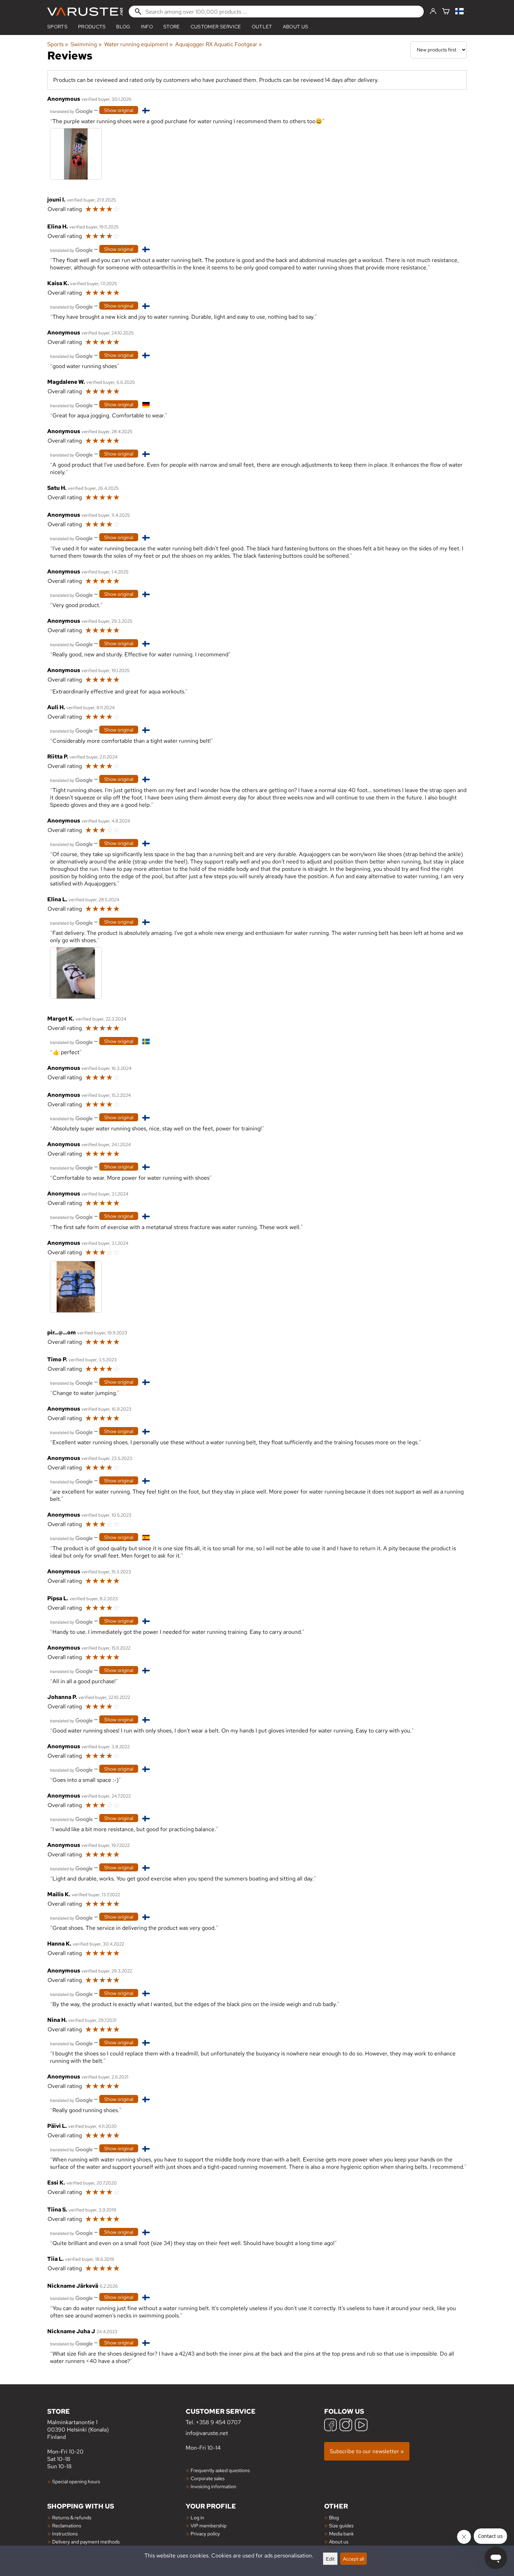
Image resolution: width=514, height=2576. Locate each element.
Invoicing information (213, 2486)
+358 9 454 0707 (218, 2422)
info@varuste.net (207, 2433)
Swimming (86, 44)
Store (172, 27)
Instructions (65, 2533)
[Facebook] (330, 2426)
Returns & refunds (72, 2517)
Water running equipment (138, 44)
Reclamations (67, 2525)
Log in (197, 2517)
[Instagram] (346, 2426)
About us (296, 27)
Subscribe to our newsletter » (367, 2451)
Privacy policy (205, 2533)
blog (123, 27)
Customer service (216, 27)
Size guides (341, 2525)
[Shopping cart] (446, 12)
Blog (334, 2517)
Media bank (341, 2533)
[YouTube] (361, 2426)
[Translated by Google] (71, 111)
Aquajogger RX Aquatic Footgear (219, 44)
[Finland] (461, 12)
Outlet (262, 27)
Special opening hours (76, 2481)
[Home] (85, 12)
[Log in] (433, 12)
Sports (57, 27)
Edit (330, 2559)
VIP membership (209, 2525)
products (92, 27)
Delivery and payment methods (86, 2542)
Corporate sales (208, 2478)
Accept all (354, 2559)
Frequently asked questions (220, 2470)
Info (147, 27)
